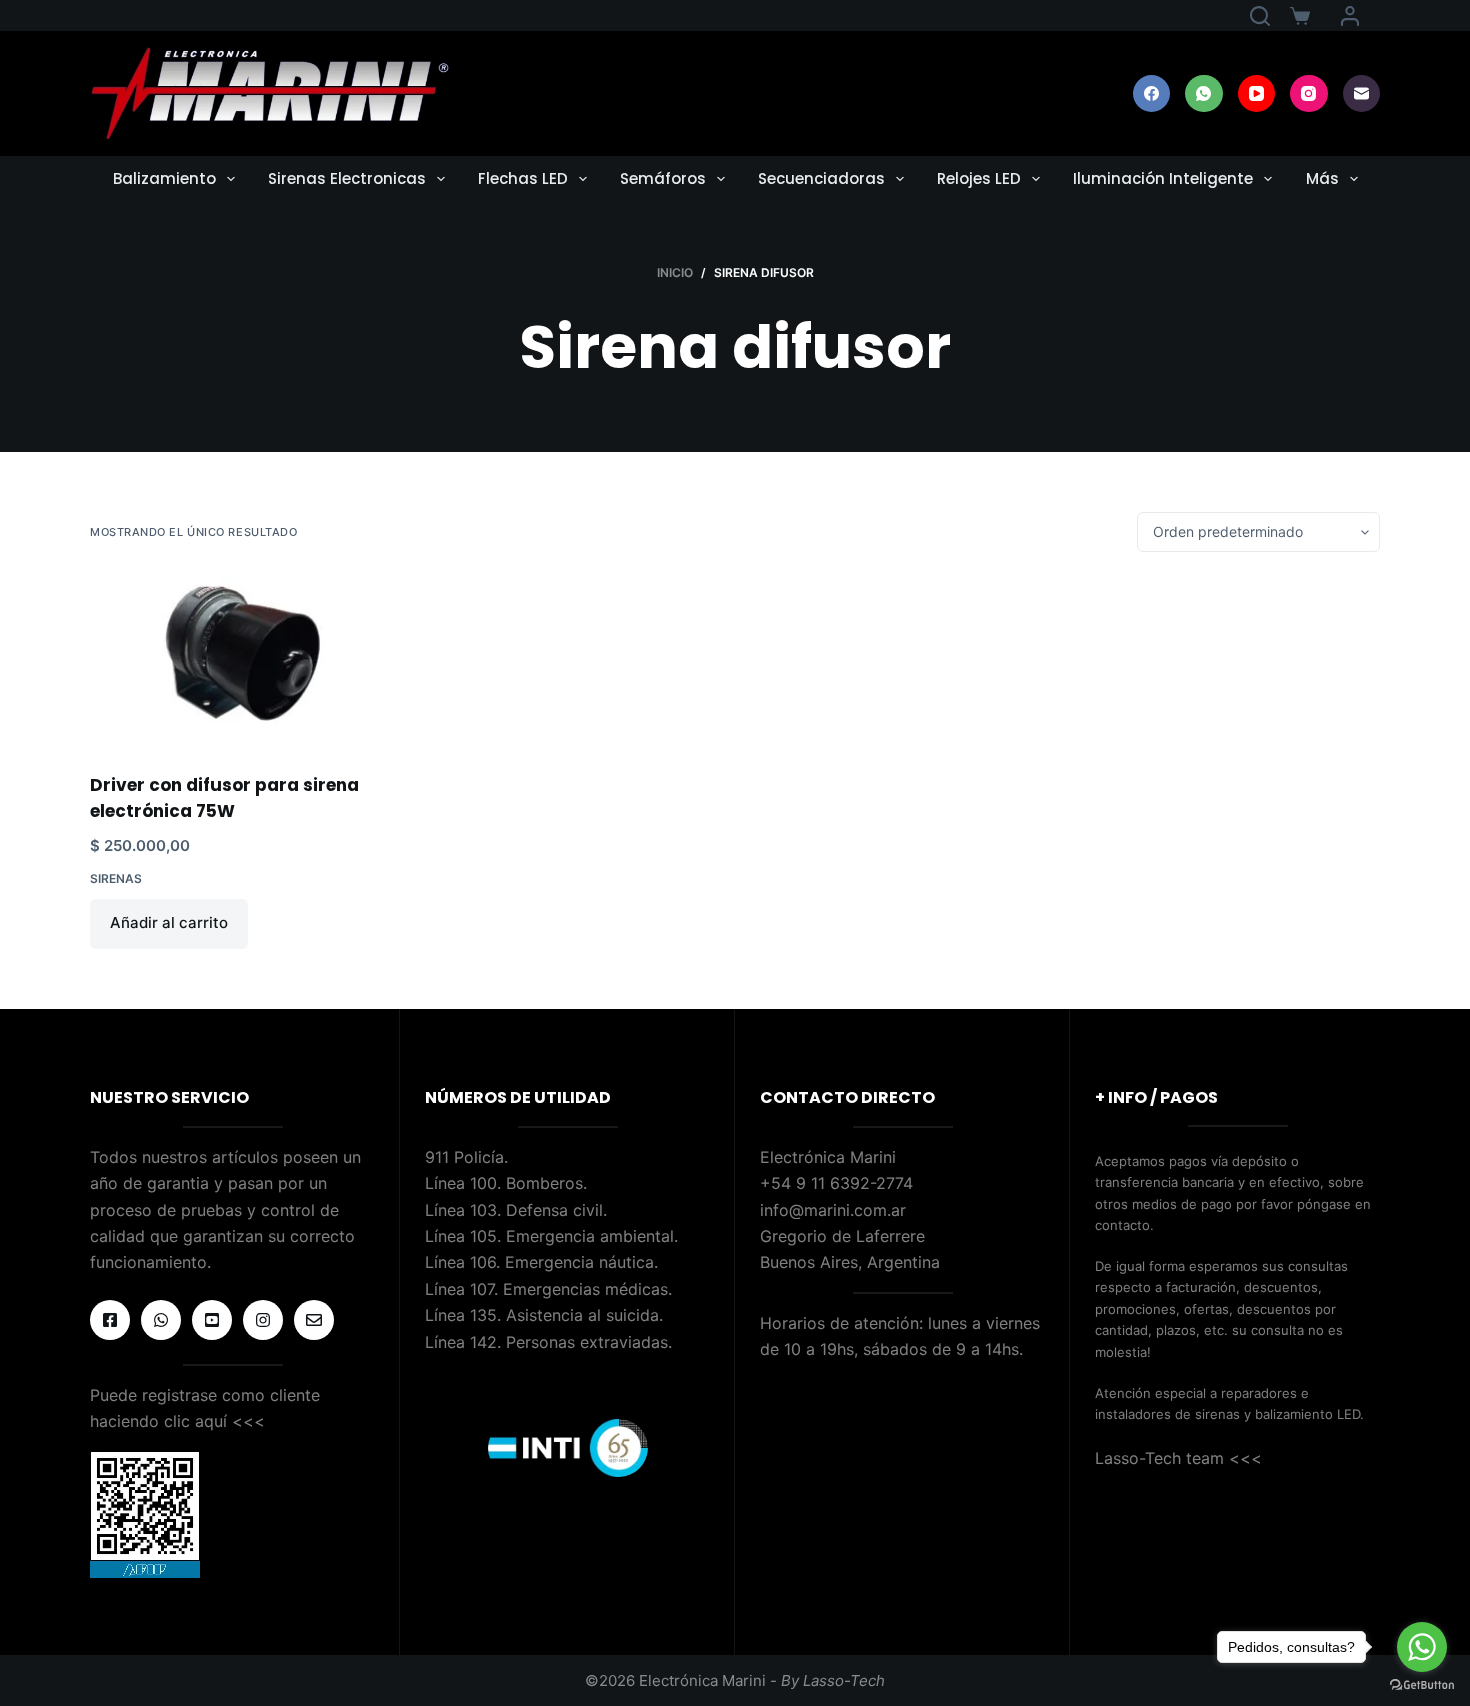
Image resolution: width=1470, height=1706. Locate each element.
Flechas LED (523, 178)
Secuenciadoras (821, 178)
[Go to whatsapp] (1422, 1647)
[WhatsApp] (1204, 94)
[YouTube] (1257, 94)
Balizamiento (164, 178)
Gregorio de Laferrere (842, 1236)
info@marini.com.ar (833, 1210)
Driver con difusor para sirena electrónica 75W (224, 798)
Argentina (903, 1262)
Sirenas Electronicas (347, 178)
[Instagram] (1309, 94)
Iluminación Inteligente (1163, 178)
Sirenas (116, 878)
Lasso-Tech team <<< (1178, 1458)
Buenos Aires (809, 1262)
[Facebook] (1152, 94)
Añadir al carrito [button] (169, 922)
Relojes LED (979, 178)
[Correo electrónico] (1362, 94)
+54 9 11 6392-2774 (836, 1183)
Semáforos (663, 178)
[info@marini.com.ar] (314, 1320)
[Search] (1260, 16)
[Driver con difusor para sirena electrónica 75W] (242, 662)
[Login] (1350, 16)
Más (1322, 178)
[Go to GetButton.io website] (1422, 1685)
